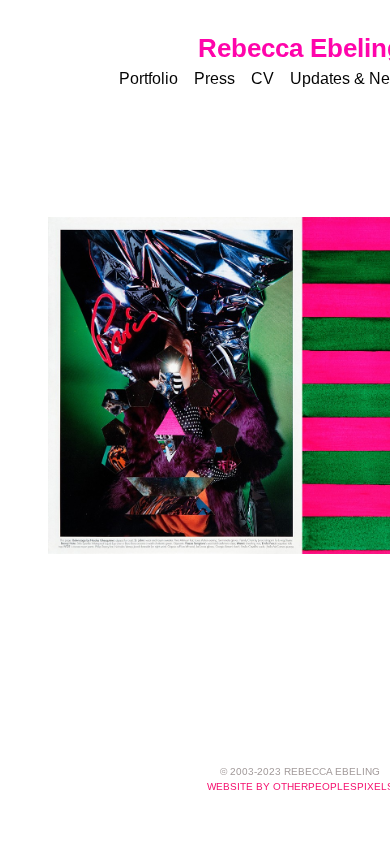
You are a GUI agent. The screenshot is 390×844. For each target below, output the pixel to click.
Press (214, 78)
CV (262, 78)
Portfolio (148, 78)
